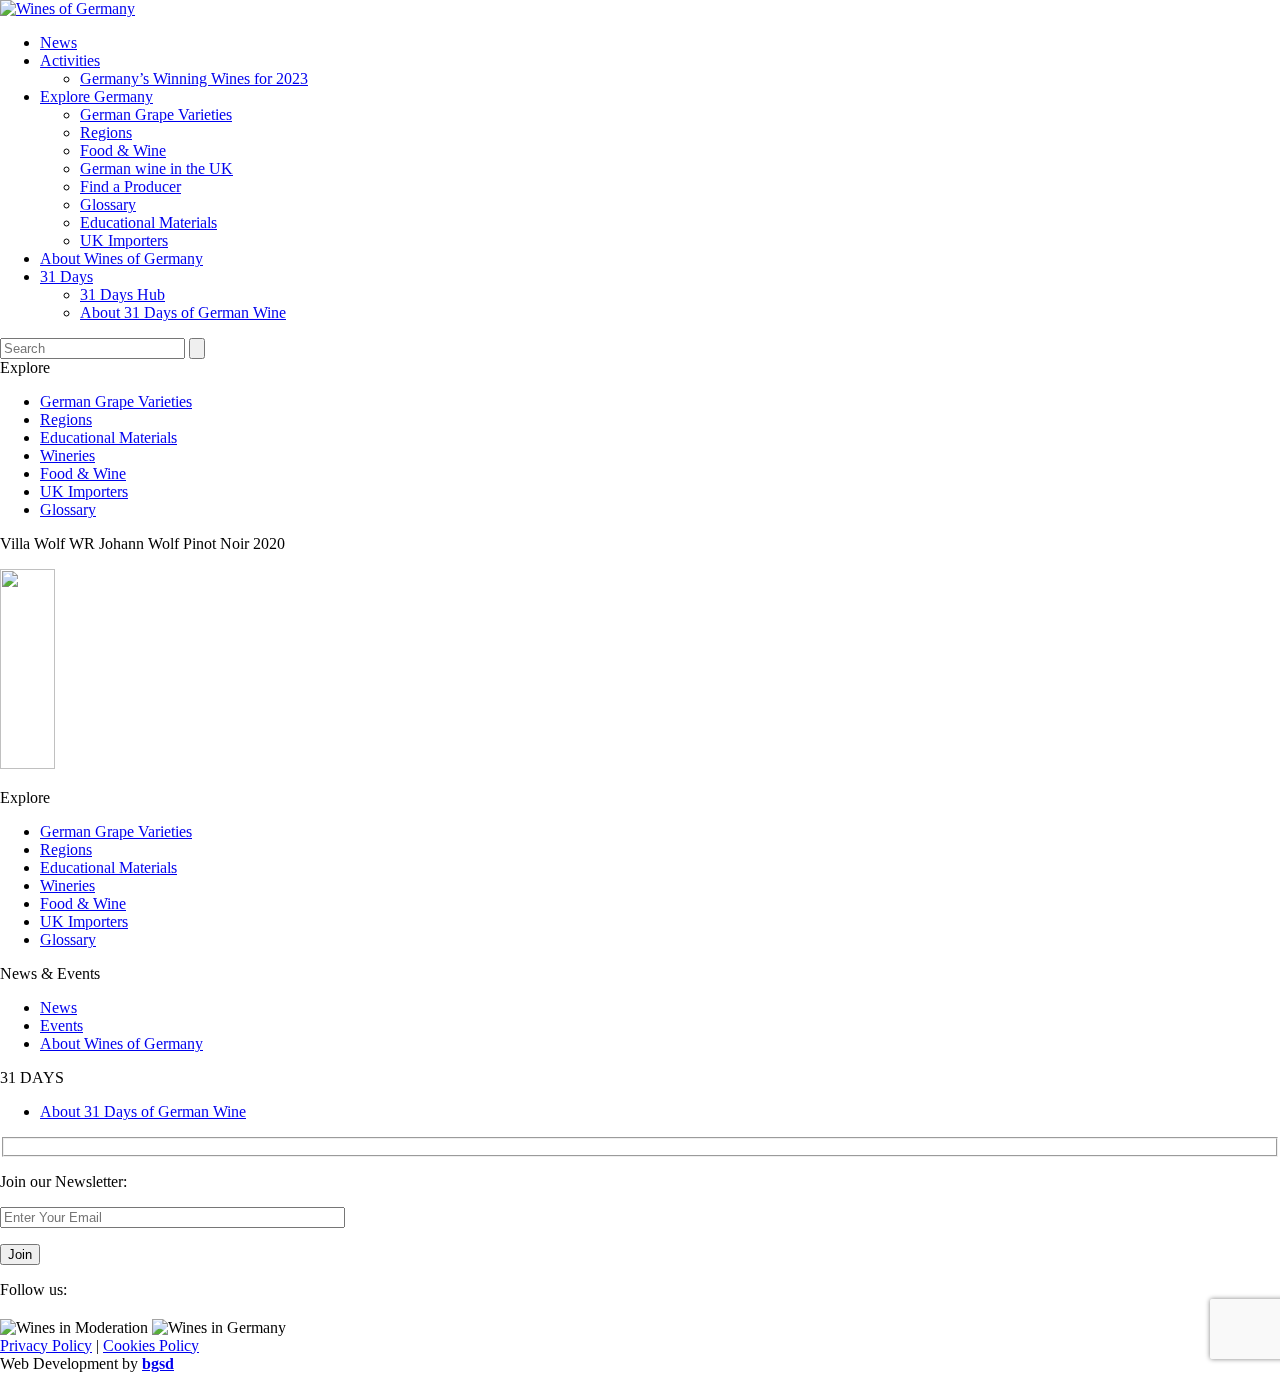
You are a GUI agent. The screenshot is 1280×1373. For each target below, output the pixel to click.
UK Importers (124, 240)
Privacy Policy (46, 1345)
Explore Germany (96, 96)
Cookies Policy (151, 1345)
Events (61, 1025)
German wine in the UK (156, 168)
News (58, 42)
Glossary (108, 204)
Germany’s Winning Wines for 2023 (194, 78)
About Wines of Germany (121, 258)
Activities (70, 60)
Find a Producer (130, 186)
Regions (106, 132)
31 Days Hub (122, 294)
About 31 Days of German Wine (183, 312)
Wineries (67, 455)
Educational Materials (148, 222)
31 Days (66, 276)
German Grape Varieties (156, 114)
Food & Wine (123, 150)
